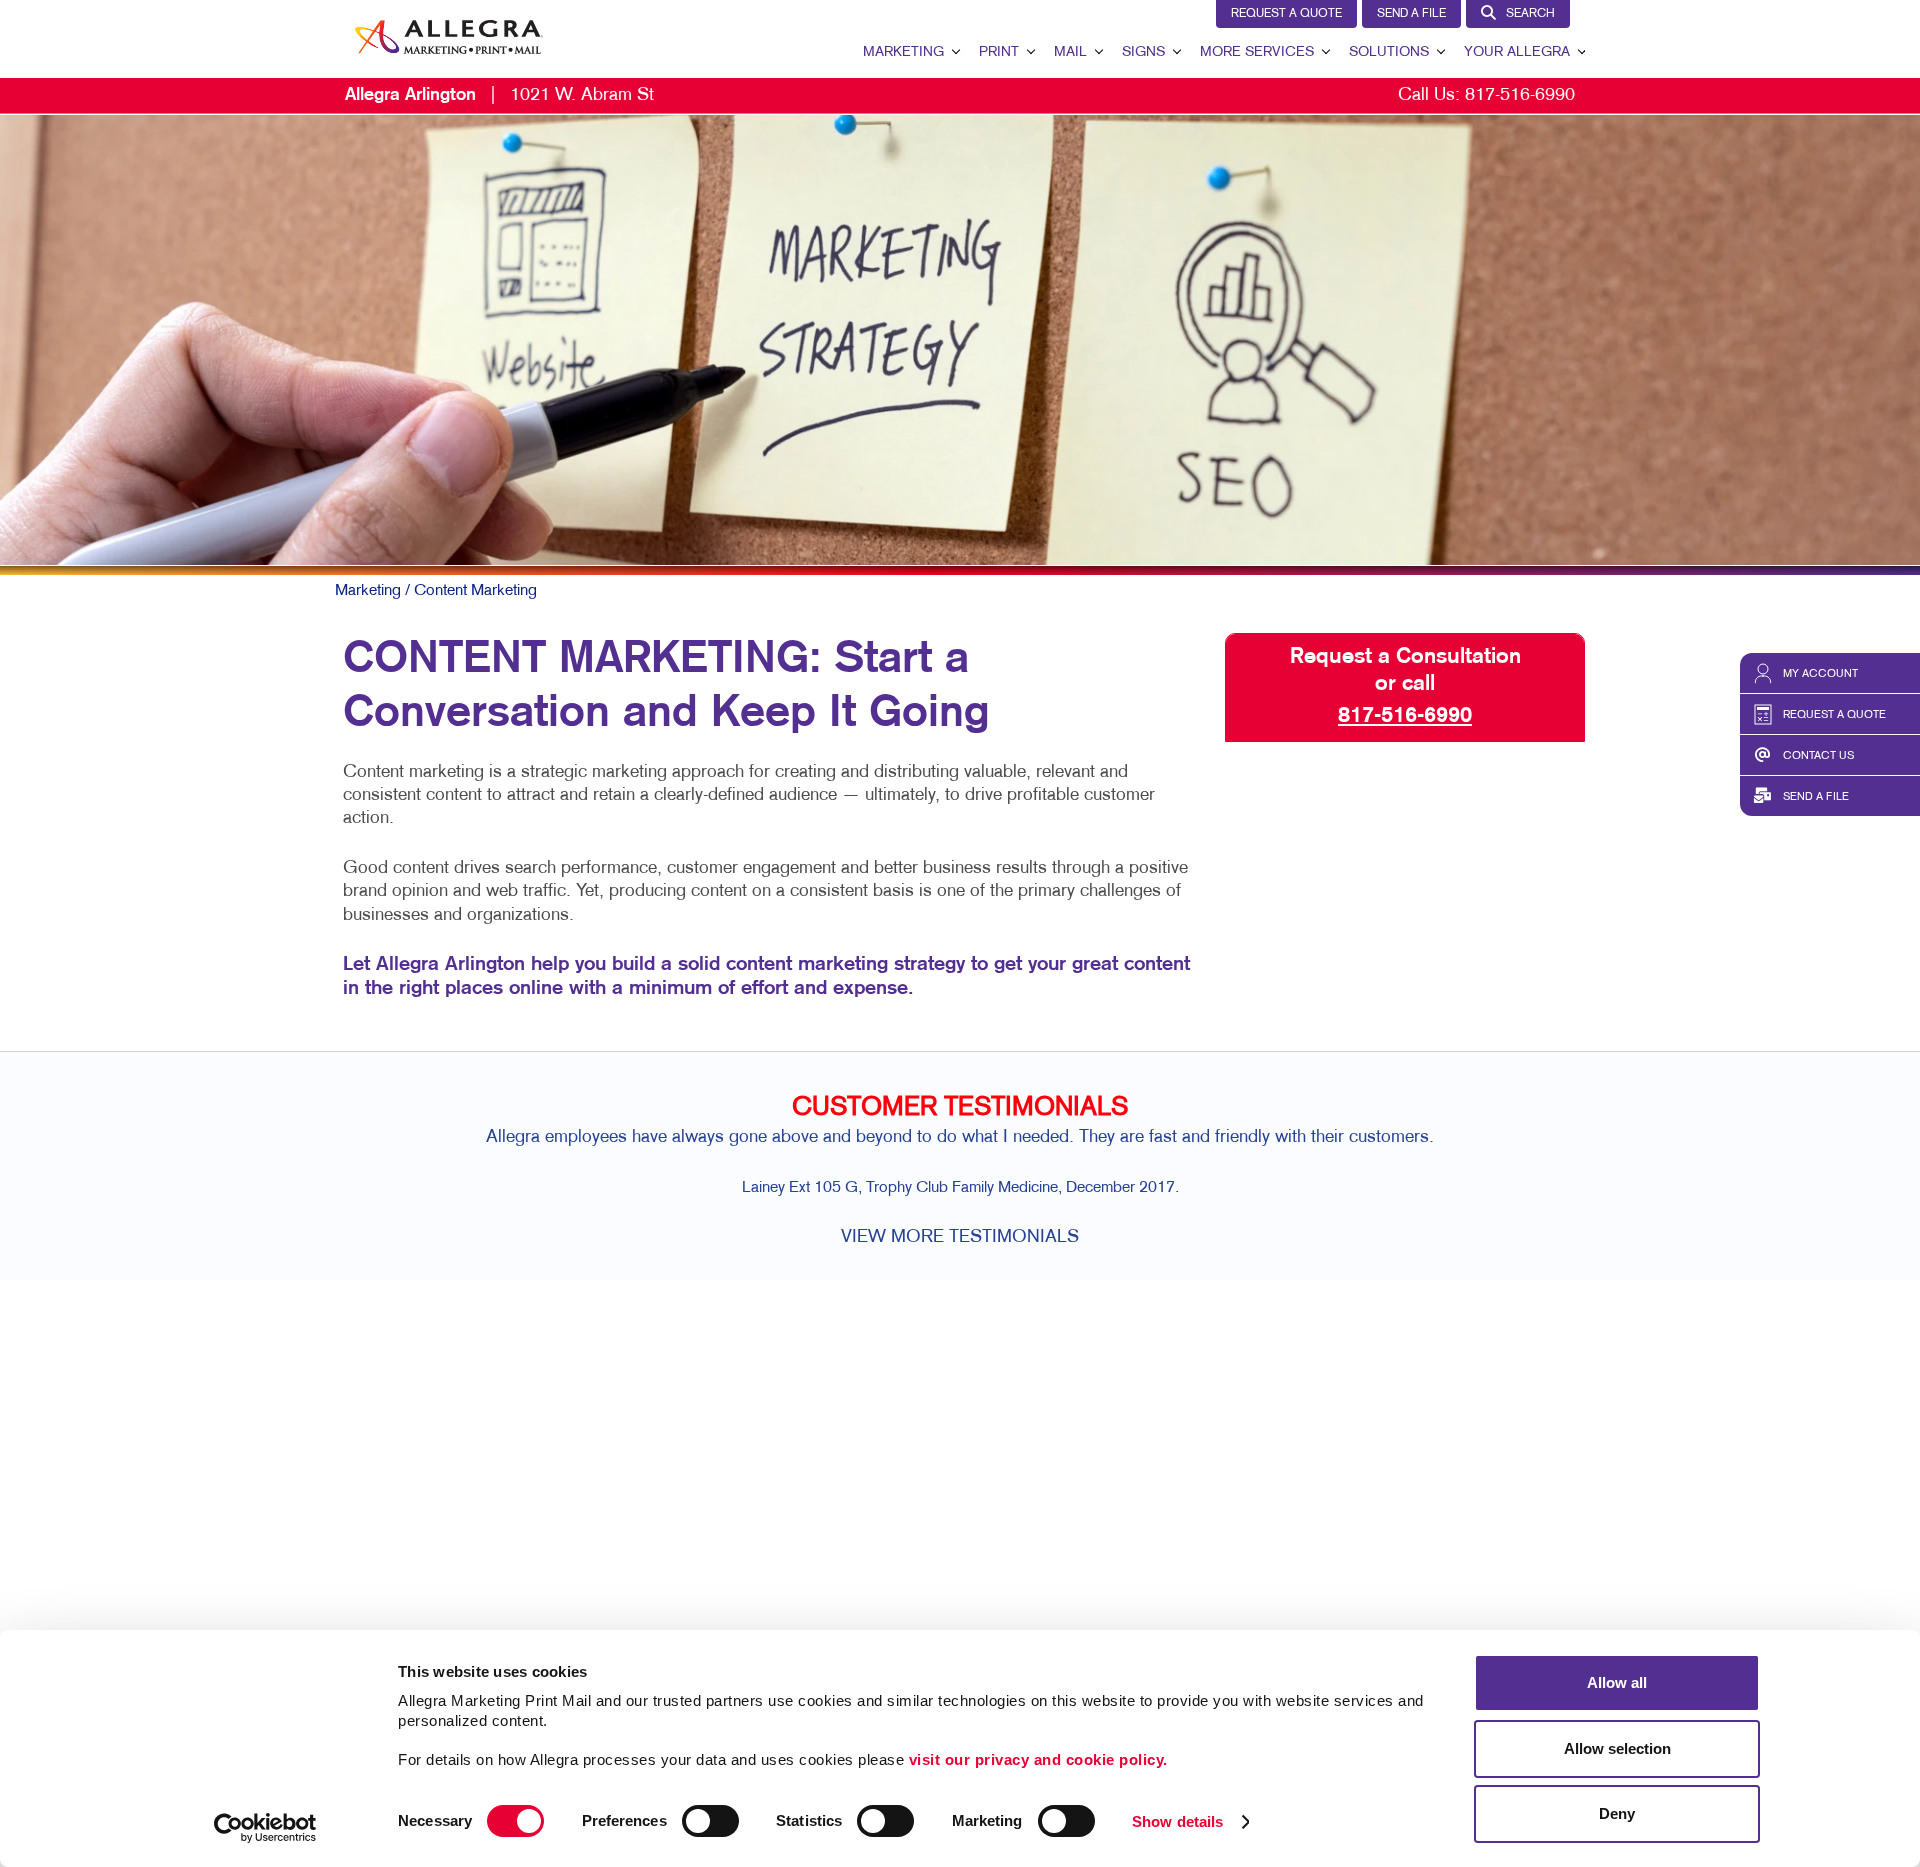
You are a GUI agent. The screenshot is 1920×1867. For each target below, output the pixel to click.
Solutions (1389, 52)
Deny (1617, 1813)
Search (1530, 14)
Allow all (1617, 1682)
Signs (1143, 52)
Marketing (903, 52)
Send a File (1411, 14)
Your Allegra (1517, 52)
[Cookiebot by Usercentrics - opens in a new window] (265, 1828)
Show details (1177, 1821)
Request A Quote (1286, 14)
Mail (1070, 52)
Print (999, 52)
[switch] (710, 1821)
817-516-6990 (1520, 95)
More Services (1257, 52)
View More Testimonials (960, 1237)
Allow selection (1617, 1748)
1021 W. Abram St (499, 95)
